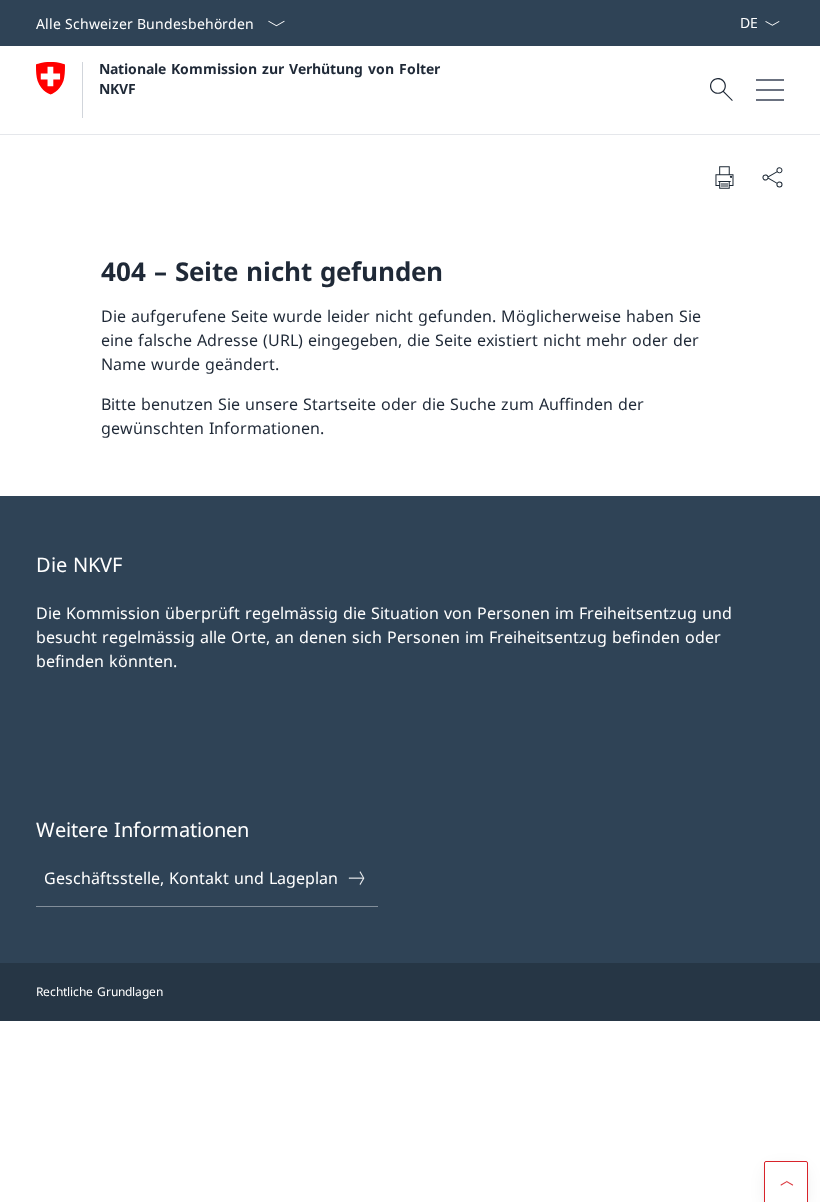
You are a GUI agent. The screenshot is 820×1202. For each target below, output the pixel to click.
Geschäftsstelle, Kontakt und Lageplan (191, 878)
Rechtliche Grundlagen (99, 991)
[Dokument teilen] (772, 177)
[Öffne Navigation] (770, 90)
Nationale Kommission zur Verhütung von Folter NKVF (272, 78)
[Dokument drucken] (724, 177)
